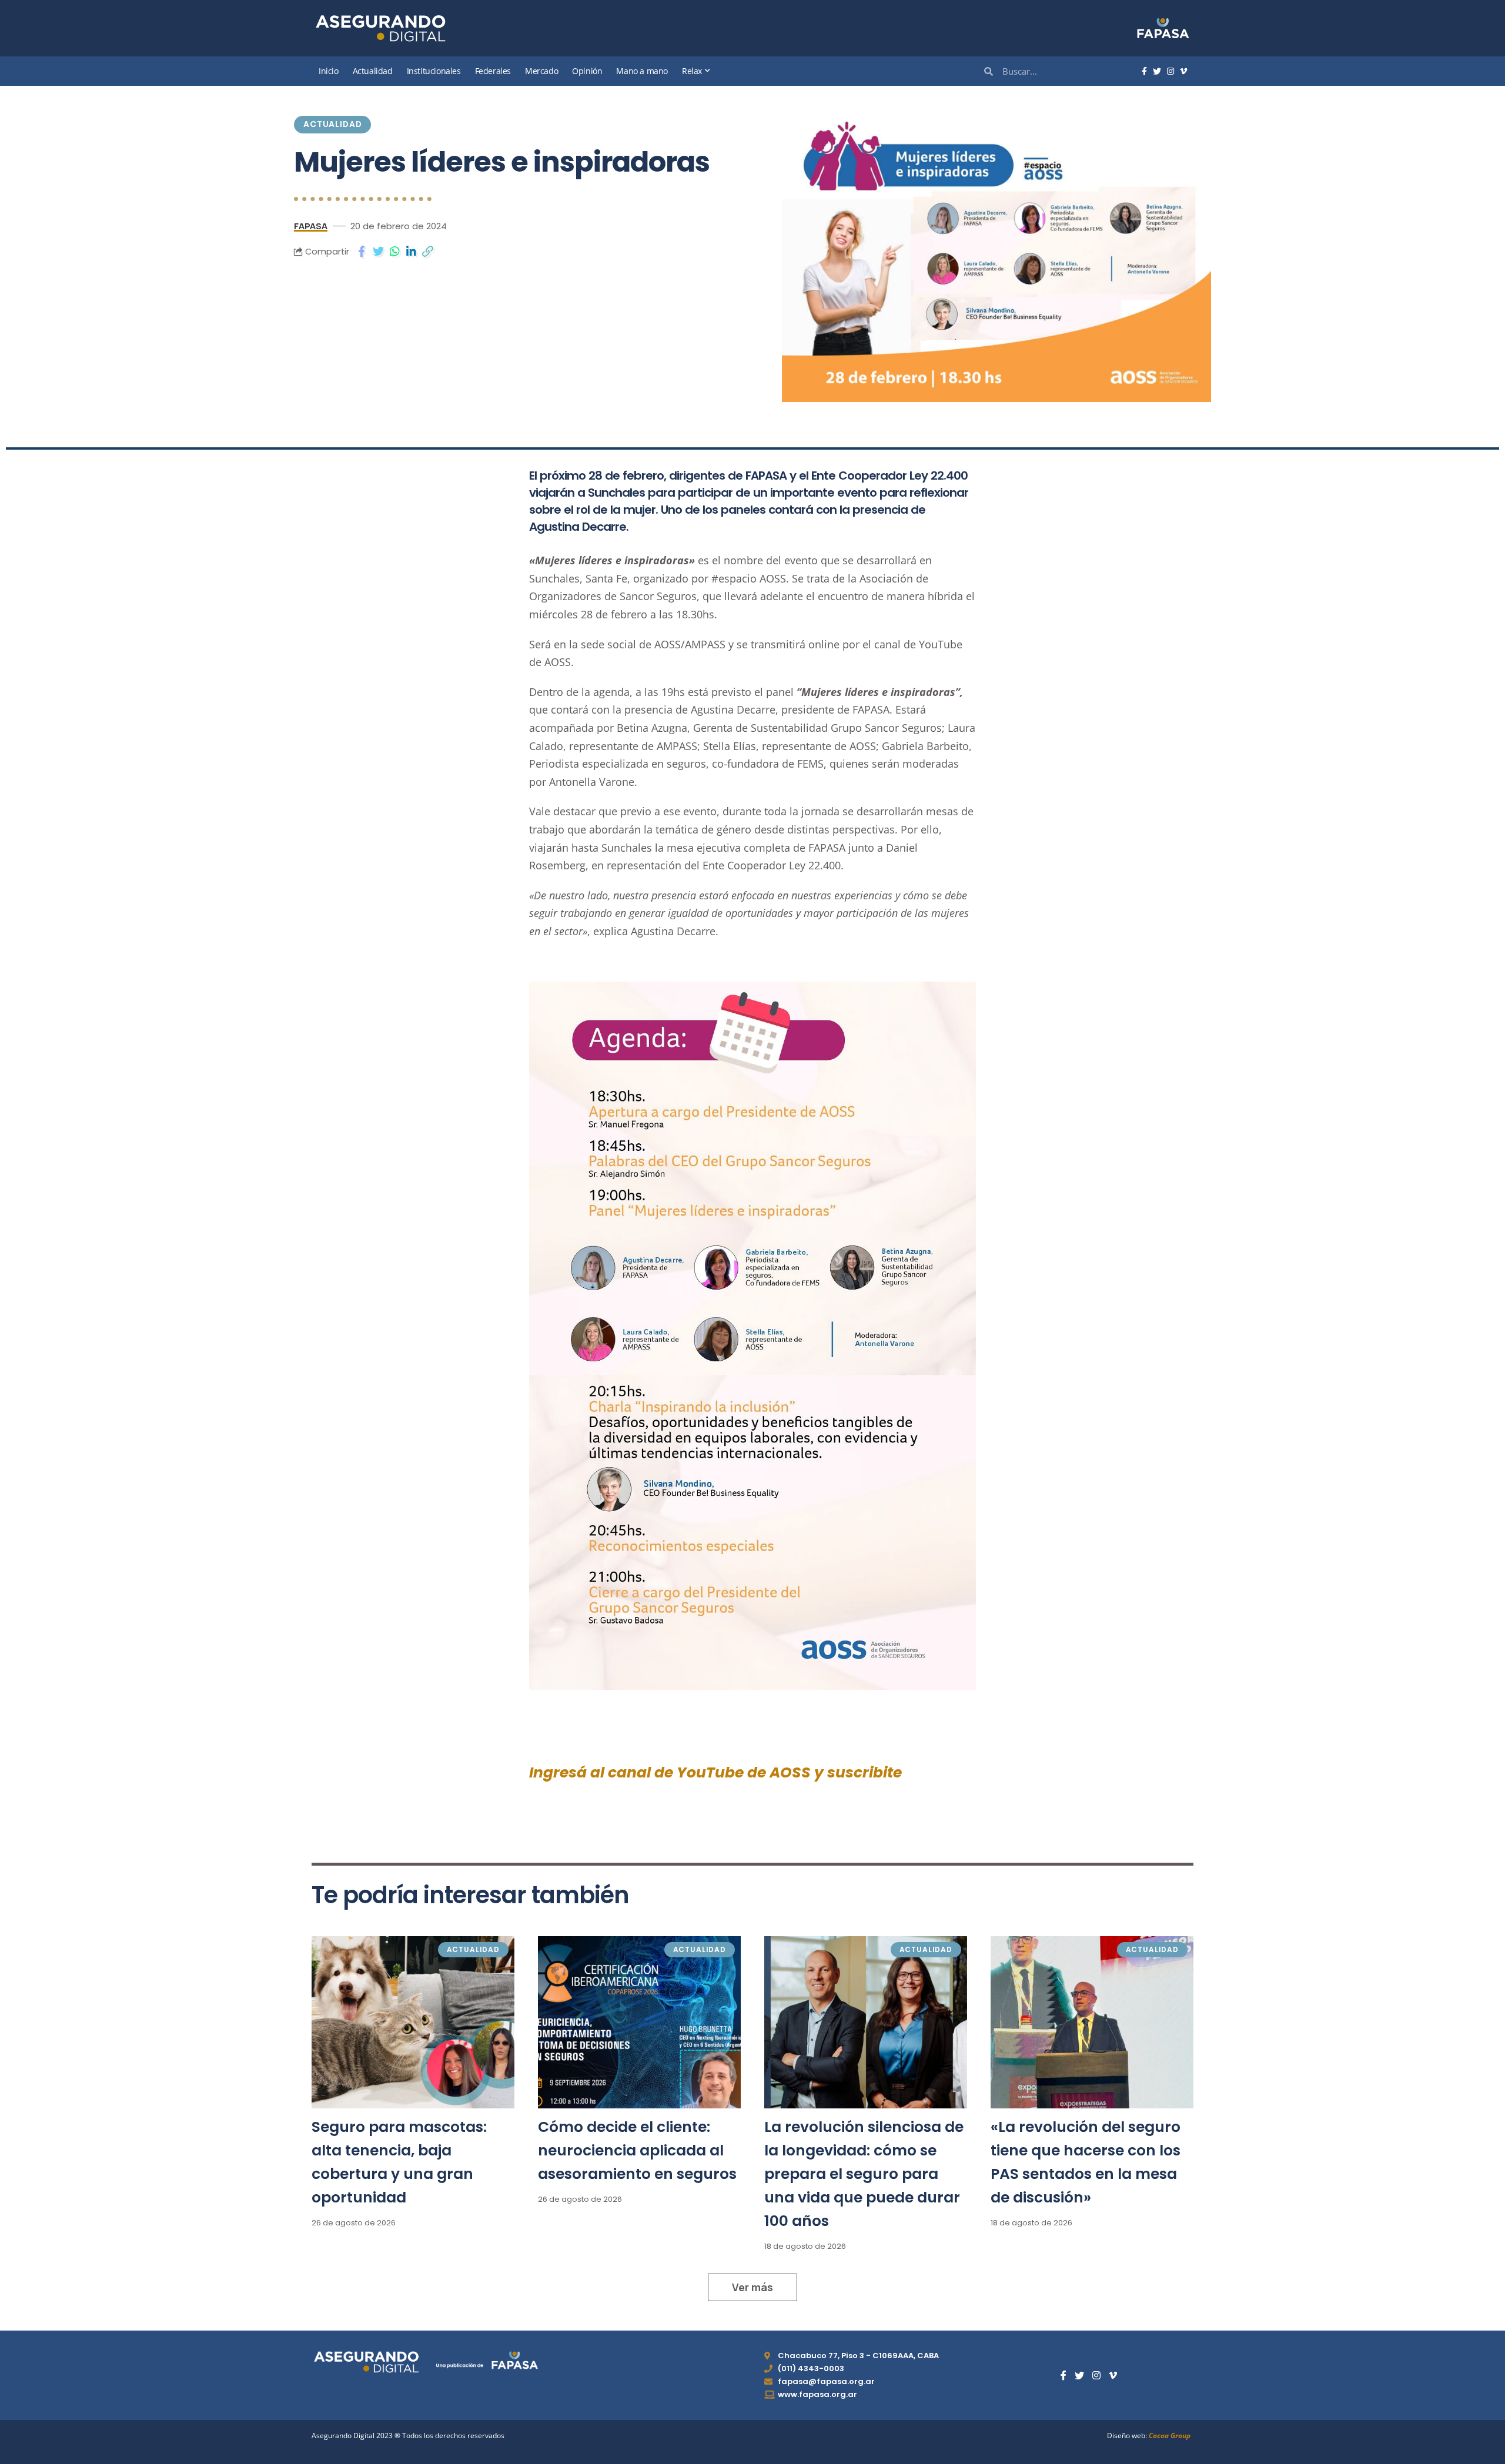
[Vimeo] (1183, 72)
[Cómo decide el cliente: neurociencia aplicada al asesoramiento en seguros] (639, 2022)
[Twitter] (1157, 72)
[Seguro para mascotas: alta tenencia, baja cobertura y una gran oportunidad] (413, 2022)
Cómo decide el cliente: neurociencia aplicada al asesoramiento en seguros (637, 2150)
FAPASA (311, 226)
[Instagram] (1170, 72)
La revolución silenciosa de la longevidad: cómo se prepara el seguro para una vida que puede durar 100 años (864, 2174)
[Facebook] (1144, 72)
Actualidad (332, 124)
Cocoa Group (1170, 2435)
